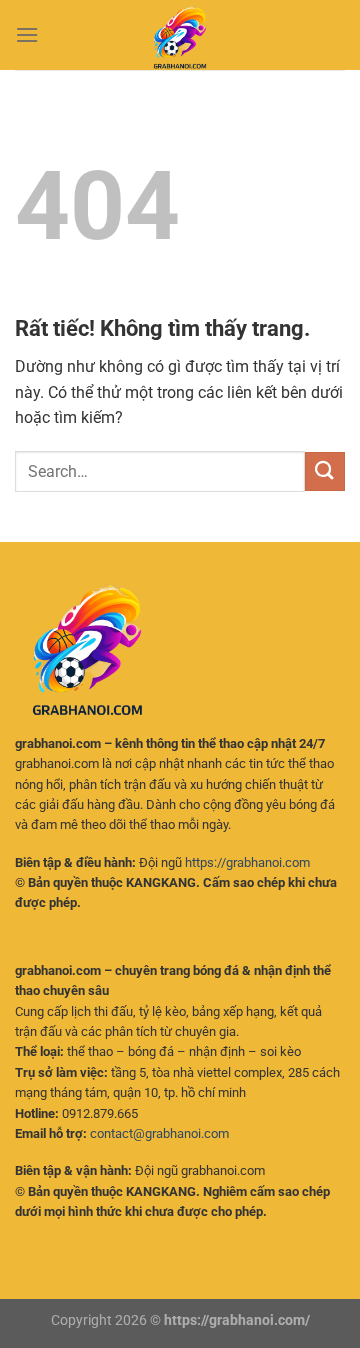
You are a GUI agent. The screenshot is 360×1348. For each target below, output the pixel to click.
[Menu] (27, 34)
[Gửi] (325, 471)
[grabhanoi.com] (180, 35)
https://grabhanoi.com (247, 862)
